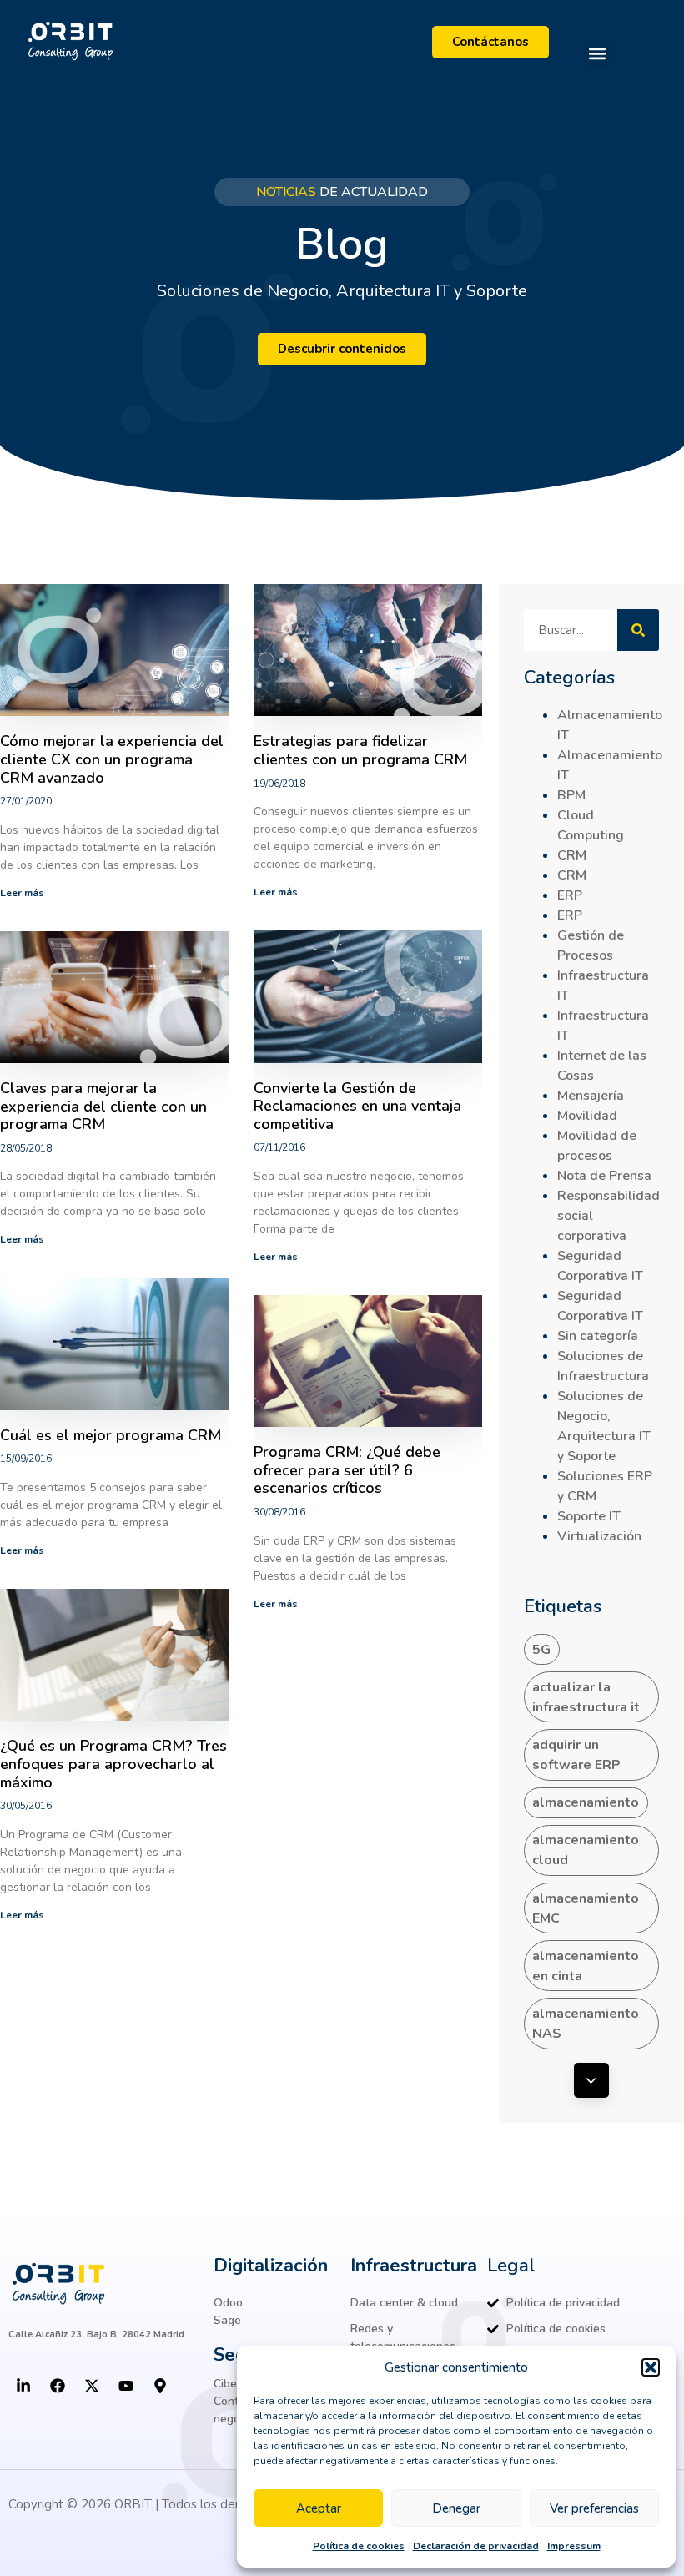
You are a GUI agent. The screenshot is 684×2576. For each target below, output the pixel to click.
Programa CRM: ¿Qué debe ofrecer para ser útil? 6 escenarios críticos (347, 1470)
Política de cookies (359, 2546)
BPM (571, 795)
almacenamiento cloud (586, 1850)
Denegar (456, 2508)
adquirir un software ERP (576, 1755)
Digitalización (271, 2266)
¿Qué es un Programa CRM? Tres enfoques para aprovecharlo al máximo (113, 1764)
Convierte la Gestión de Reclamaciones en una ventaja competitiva (357, 1106)
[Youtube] (126, 2386)
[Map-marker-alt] (160, 2386)
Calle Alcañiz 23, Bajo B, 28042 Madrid (96, 2334)
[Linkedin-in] (23, 2386)
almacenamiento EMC (586, 1908)
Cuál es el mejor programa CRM (111, 1435)
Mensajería (591, 1096)
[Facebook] (58, 2386)
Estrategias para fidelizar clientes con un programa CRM (360, 750)
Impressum (574, 2546)
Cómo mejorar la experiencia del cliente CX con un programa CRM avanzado (112, 759)
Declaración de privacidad (476, 2546)
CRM (572, 855)
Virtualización (599, 1536)
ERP (570, 895)
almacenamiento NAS (586, 2024)
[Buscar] (638, 630)
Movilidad (587, 1116)
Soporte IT (589, 1516)
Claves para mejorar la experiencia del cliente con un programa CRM (103, 1106)
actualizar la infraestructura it (586, 1697)
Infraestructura (414, 2266)
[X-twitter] (92, 2386)
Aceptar (319, 2508)
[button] (651, 2367)
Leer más (22, 893)
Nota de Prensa (604, 1176)
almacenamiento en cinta (586, 1966)
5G (541, 1650)
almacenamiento (586, 1802)
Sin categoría (598, 1336)
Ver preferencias (594, 2508)
